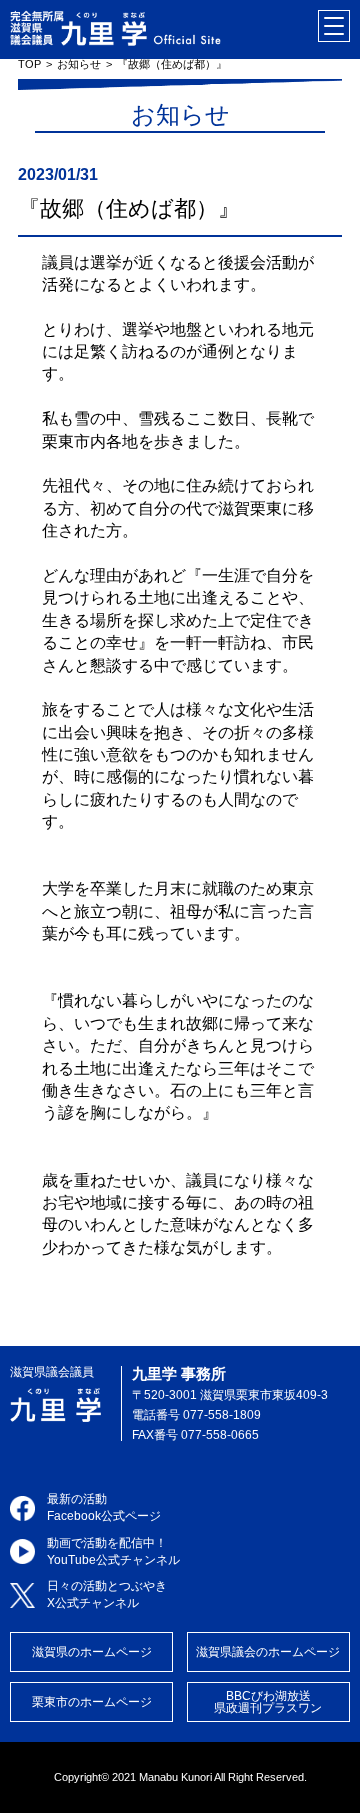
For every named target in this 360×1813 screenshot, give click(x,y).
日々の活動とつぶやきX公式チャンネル (107, 1594)
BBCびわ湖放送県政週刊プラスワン (268, 1702)
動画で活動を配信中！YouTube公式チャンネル (113, 1551)
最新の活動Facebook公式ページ (104, 1507)
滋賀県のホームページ (92, 1652)
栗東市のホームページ (92, 1702)
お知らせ (79, 64)
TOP (29, 64)
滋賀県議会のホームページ (268, 1652)
